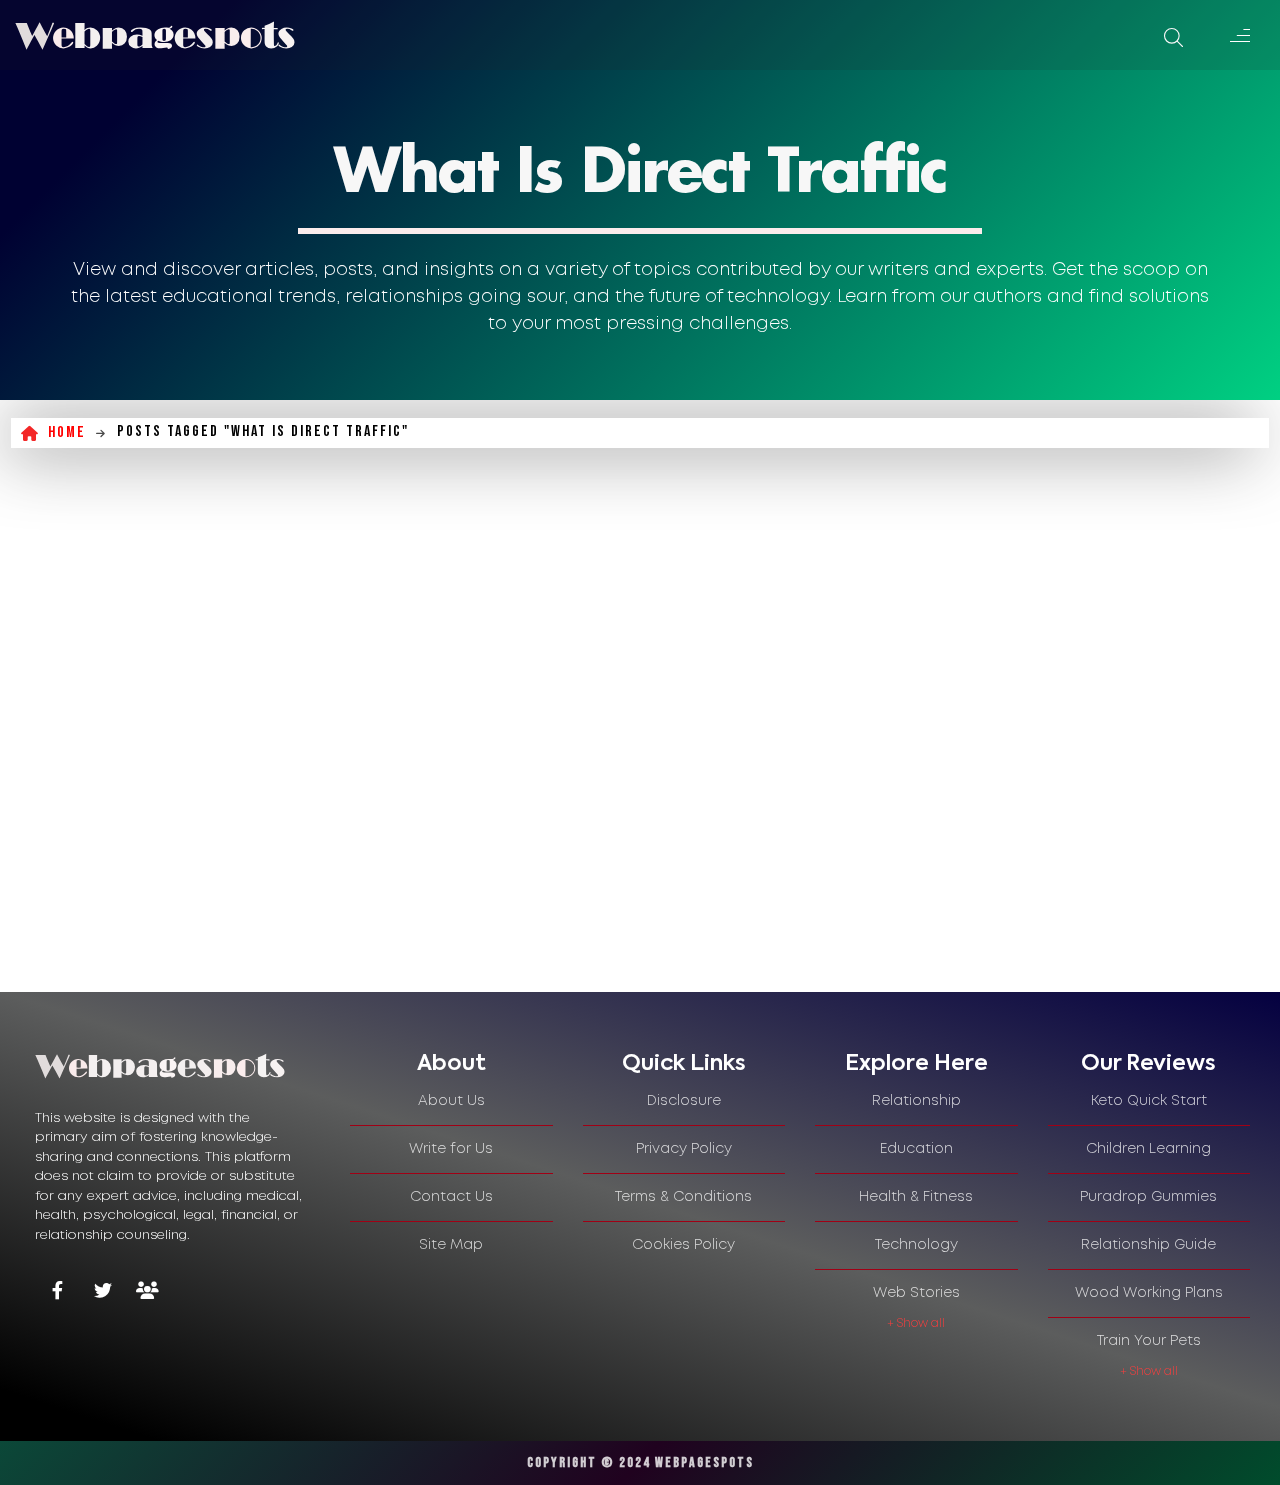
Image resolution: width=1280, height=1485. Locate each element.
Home (67, 432)
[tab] (451, 1064)
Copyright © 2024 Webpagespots (640, 1462)
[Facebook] (57, 1292)
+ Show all (916, 1323)
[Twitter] (102, 1292)
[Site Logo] (155, 35)
